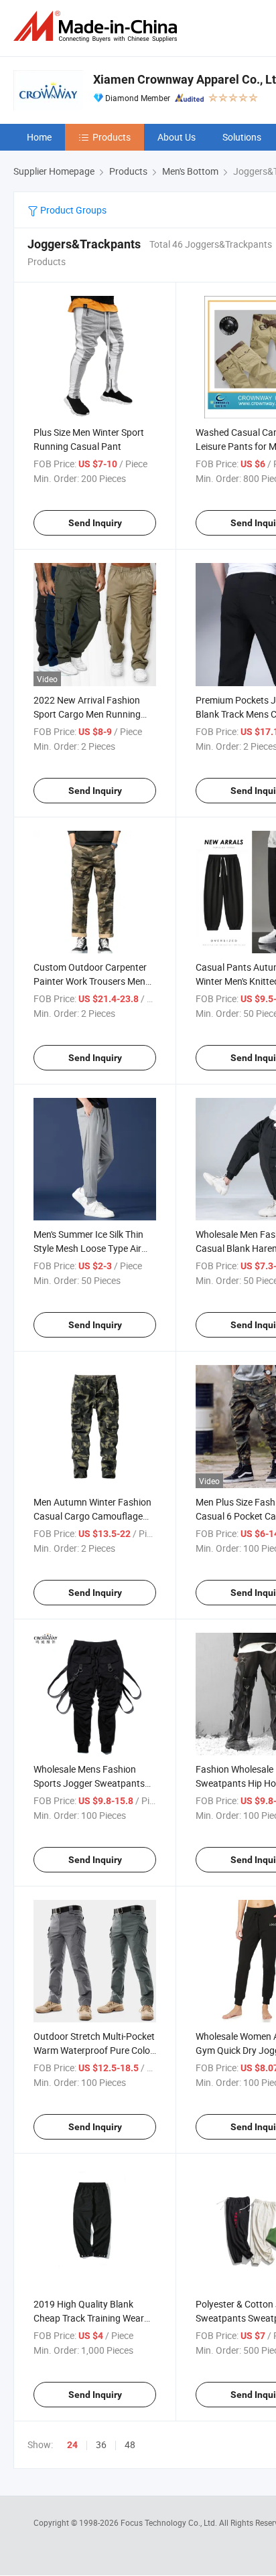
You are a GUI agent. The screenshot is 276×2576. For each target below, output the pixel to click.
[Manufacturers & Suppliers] (98, 26)
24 (72, 2445)
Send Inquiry (95, 523)
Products (112, 137)
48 (130, 2444)
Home (39, 137)
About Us (177, 137)
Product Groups (72, 210)
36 (101, 2444)
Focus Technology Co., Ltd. (170, 2522)
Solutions (242, 137)
